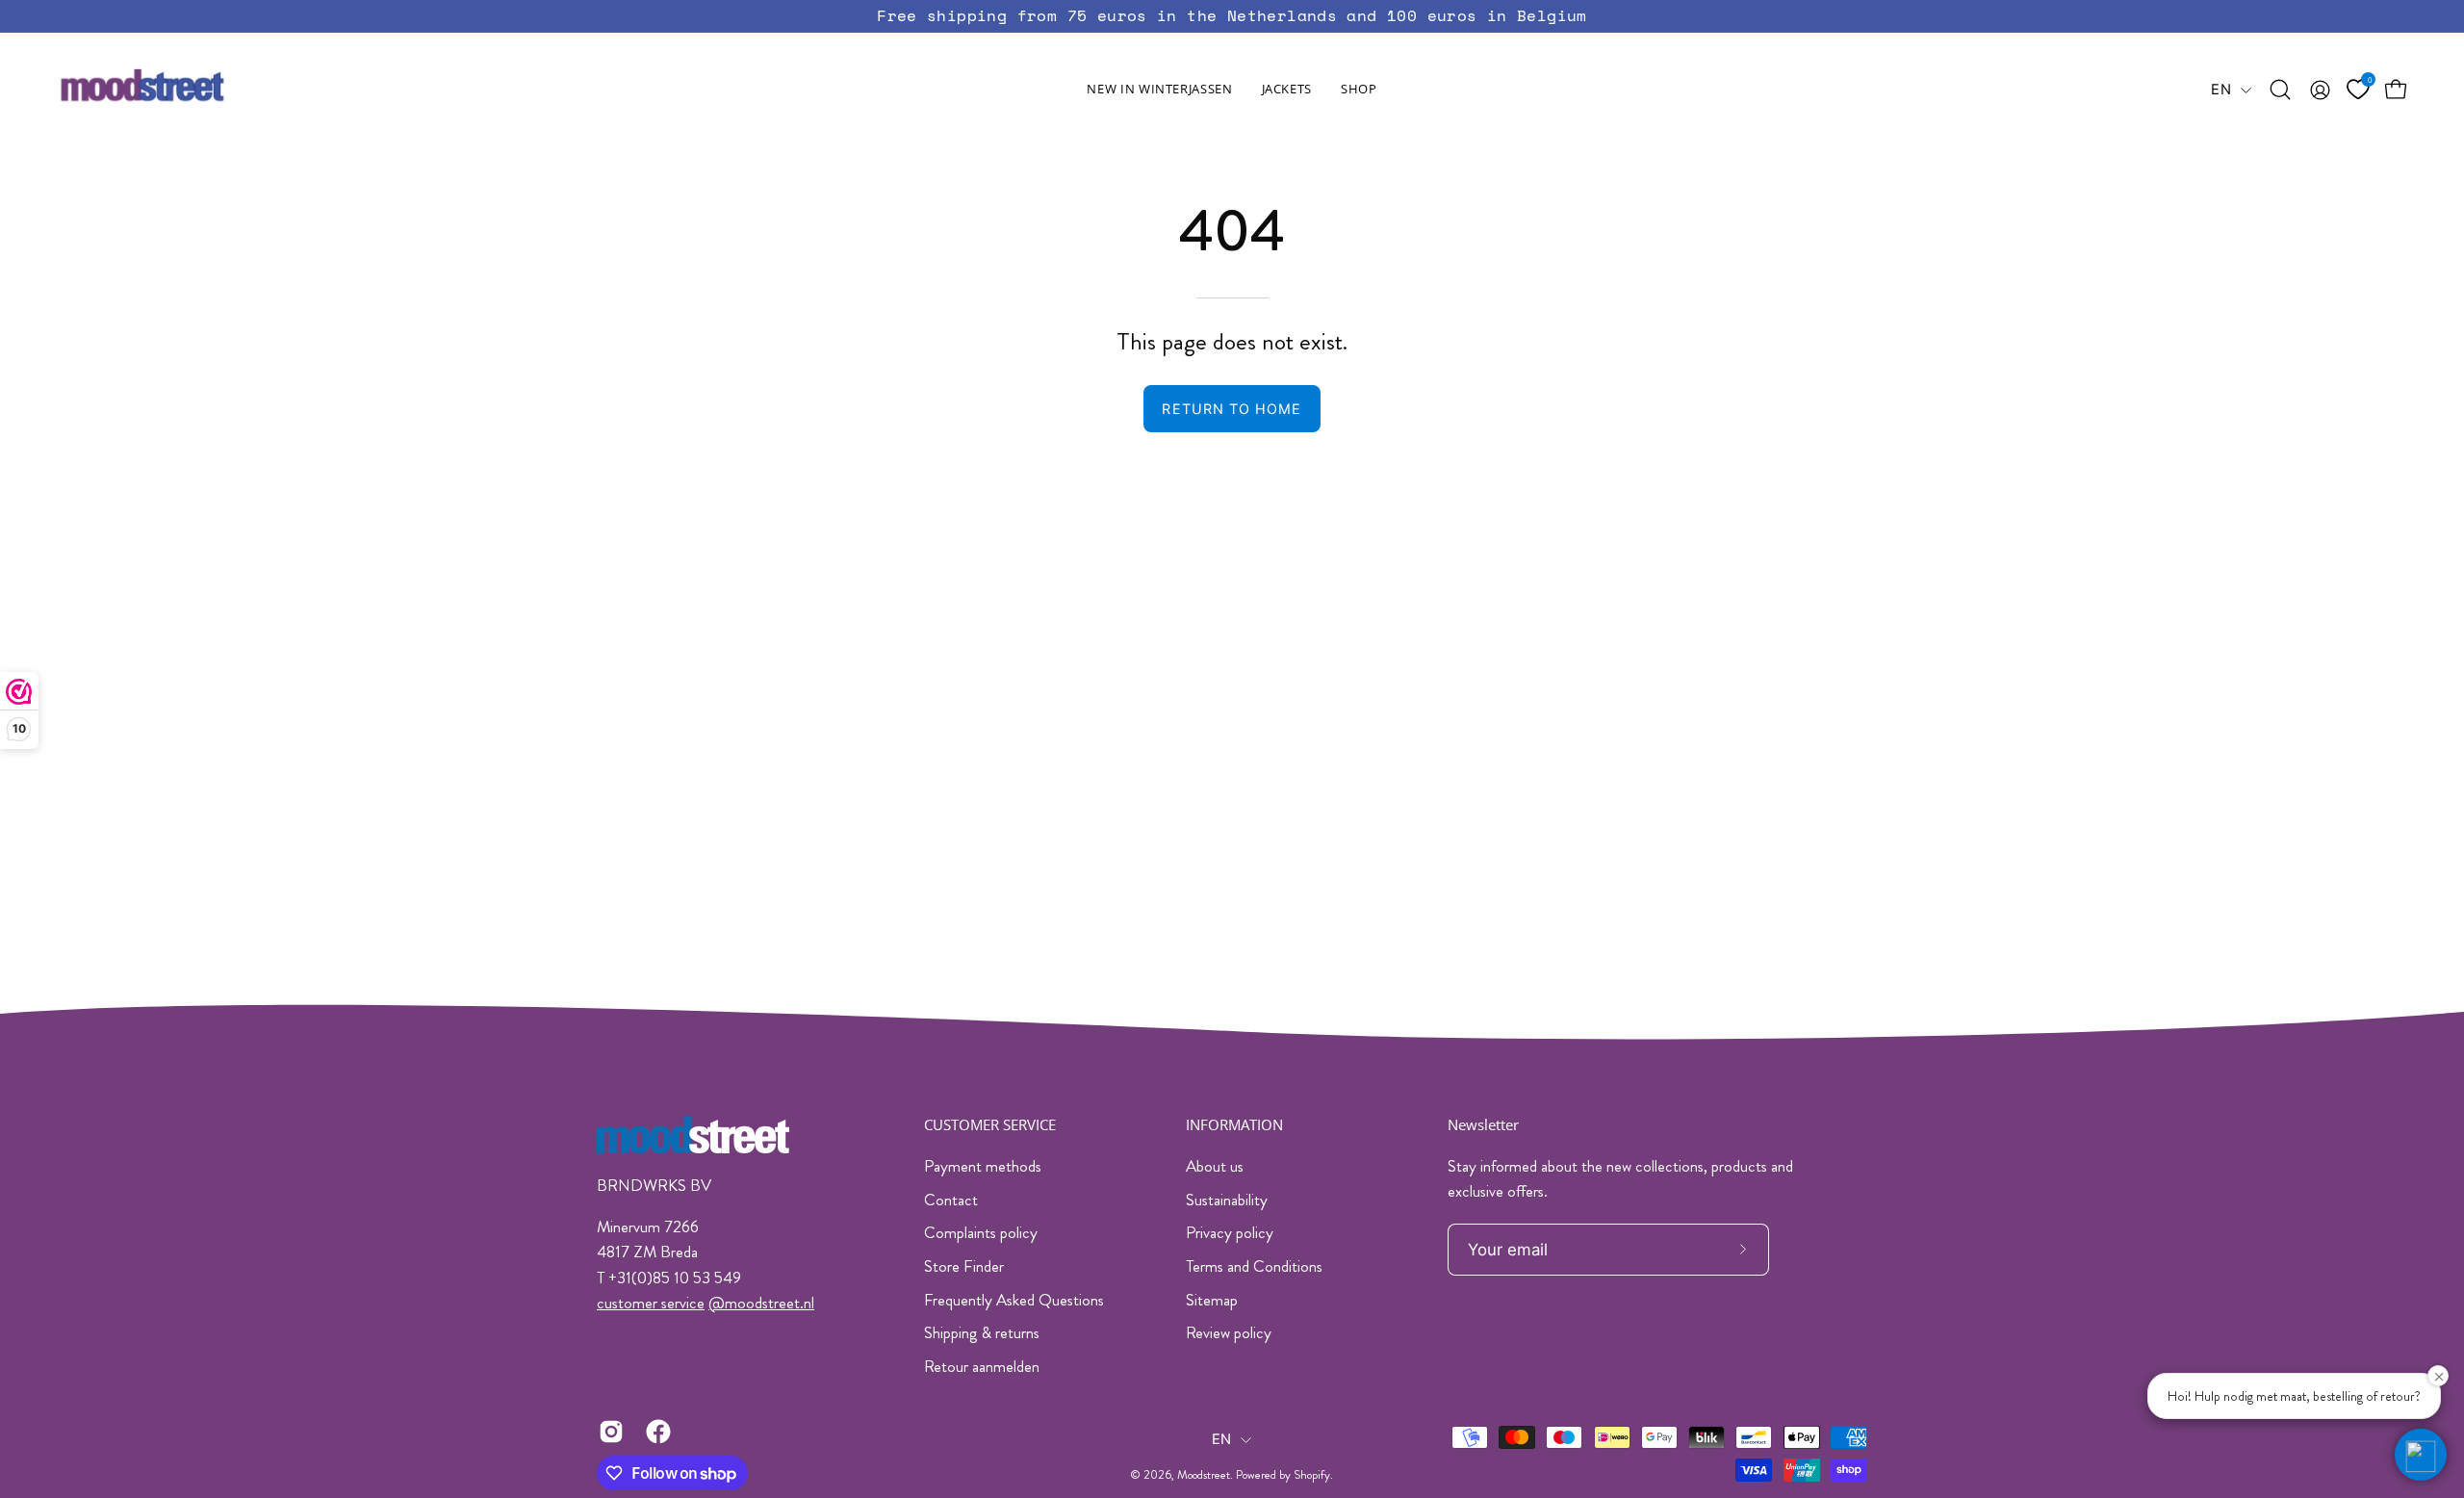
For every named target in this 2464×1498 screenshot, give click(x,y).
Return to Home (1232, 409)
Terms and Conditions (1254, 1266)
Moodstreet (1204, 1475)
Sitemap (1212, 1300)
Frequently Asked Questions (1014, 1300)
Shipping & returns (982, 1332)
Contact (951, 1200)
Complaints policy (981, 1232)
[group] (1232, 16)
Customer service (990, 1125)
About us (1215, 1166)
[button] (1287, 90)
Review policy (1229, 1332)
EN (2221, 90)
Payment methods (983, 1166)
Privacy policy (1230, 1232)
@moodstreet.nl (761, 1303)
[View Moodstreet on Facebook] (655, 1432)
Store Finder (964, 1266)
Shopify (1312, 1475)
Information (1234, 1125)
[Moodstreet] (178, 90)
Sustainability (1227, 1200)
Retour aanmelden (982, 1366)
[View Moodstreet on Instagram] (608, 1432)
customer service (651, 1303)
